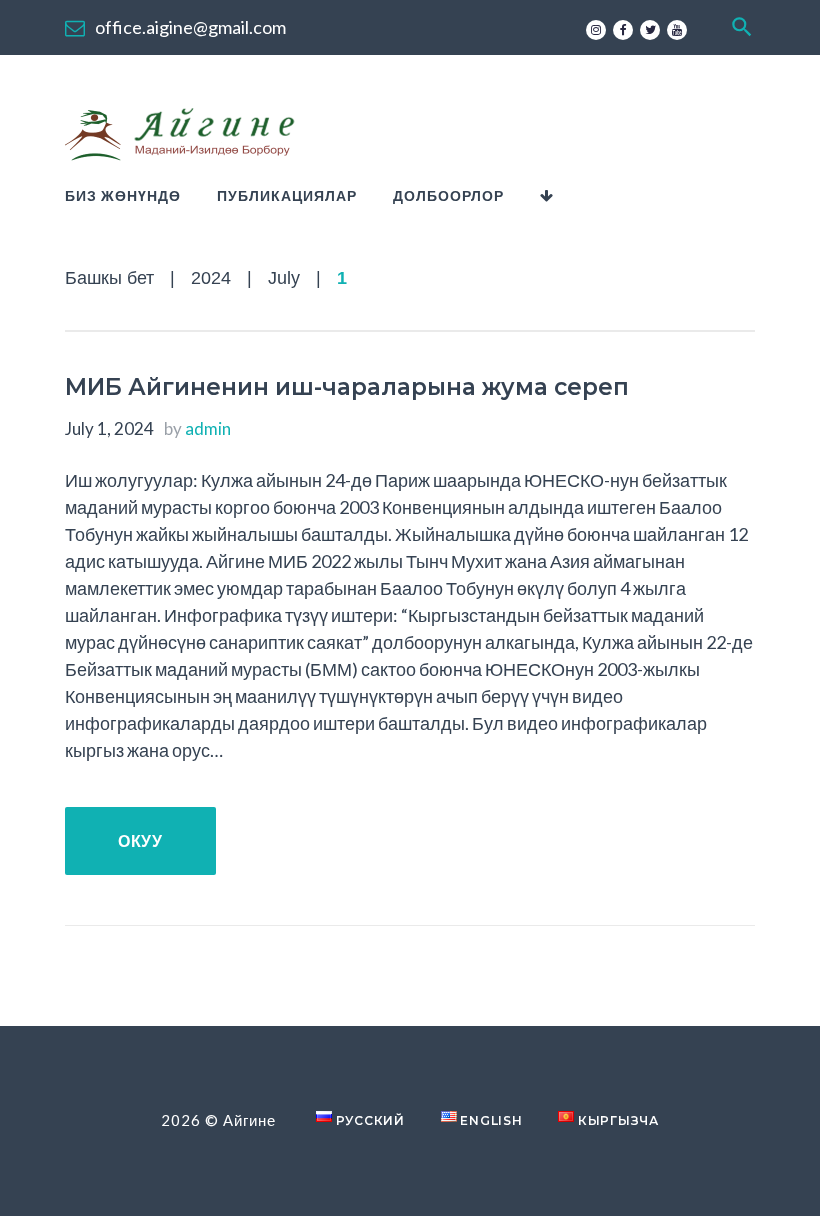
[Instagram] (596, 30)
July (284, 278)
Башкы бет (109, 278)
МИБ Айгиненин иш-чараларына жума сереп (347, 387)
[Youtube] (677, 30)
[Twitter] (650, 30)
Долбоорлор (448, 195)
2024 (211, 278)
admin (208, 428)
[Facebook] (623, 30)
